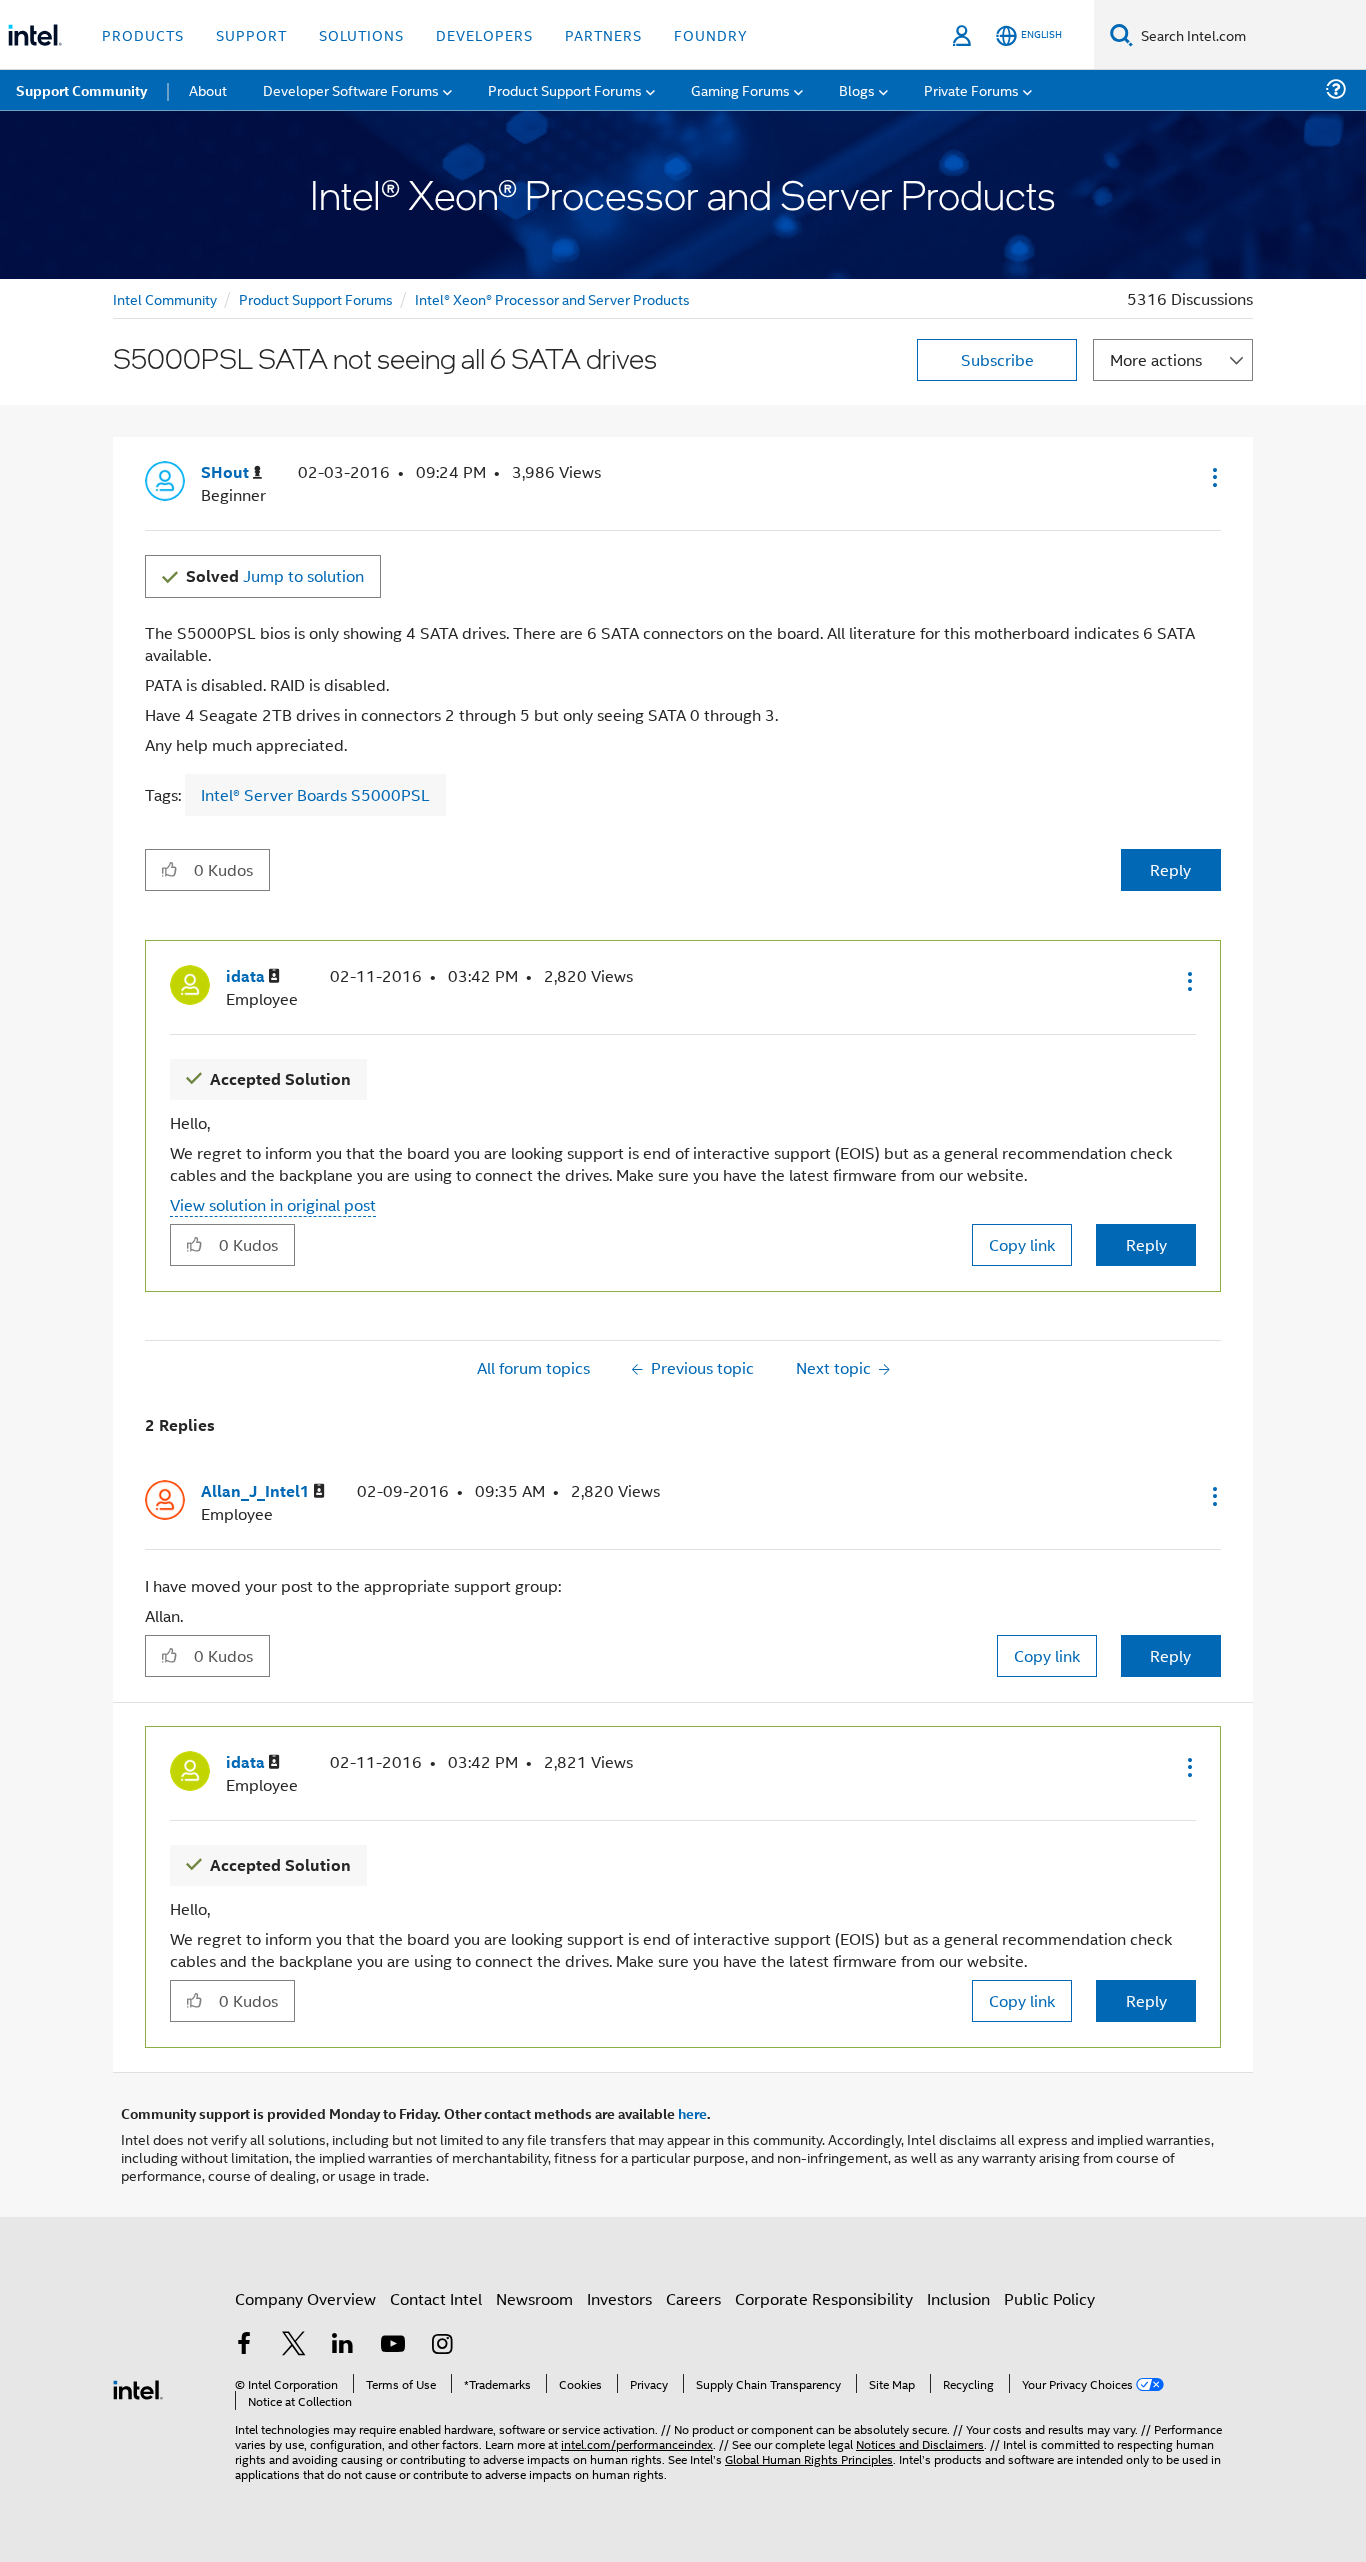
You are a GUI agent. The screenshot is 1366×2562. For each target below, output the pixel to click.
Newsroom (534, 2298)
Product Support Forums (316, 298)
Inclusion (958, 2298)
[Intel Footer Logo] (138, 2387)
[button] (1213, 477)
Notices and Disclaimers (920, 2443)
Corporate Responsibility (824, 2298)
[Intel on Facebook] (244, 2345)
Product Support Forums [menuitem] (565, 89)
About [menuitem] (208, 89)
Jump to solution (275, 575)
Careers (693, 2298)
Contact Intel (436, 2298)
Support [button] (251, 34)
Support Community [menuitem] (81, 90)
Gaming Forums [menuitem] (740, 89)
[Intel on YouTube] (393, 2345)
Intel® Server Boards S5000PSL (315, 794)
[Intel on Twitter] (294, 2345)
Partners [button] (603, 34)
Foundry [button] (711, 34)
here (692, 2113)
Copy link (1022, 1244)
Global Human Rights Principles (809, 2458)
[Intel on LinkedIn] (343, 2345)
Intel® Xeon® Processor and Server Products (552, 298)
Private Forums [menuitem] (971, 89)
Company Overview (305, 2298)
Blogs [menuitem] (857, 89)
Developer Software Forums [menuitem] (351, 89)
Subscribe (997, 359)
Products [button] (143, 34)
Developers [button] (484, 34)
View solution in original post (273, 1204)
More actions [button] (1156, 359)
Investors (619, 2298)
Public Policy (1049, 2298)
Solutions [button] (361, 34)
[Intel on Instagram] (442, 2345)
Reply (1170, 869)
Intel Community (165, 298)
